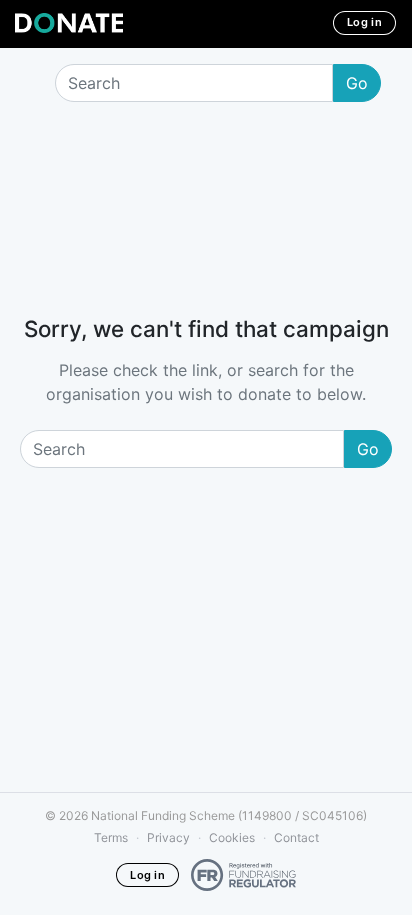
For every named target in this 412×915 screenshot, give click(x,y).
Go (357, 83)
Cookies (232, 837)
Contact (296, 837)
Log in (364, 22)
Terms (111, 837)
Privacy (168, 837)
